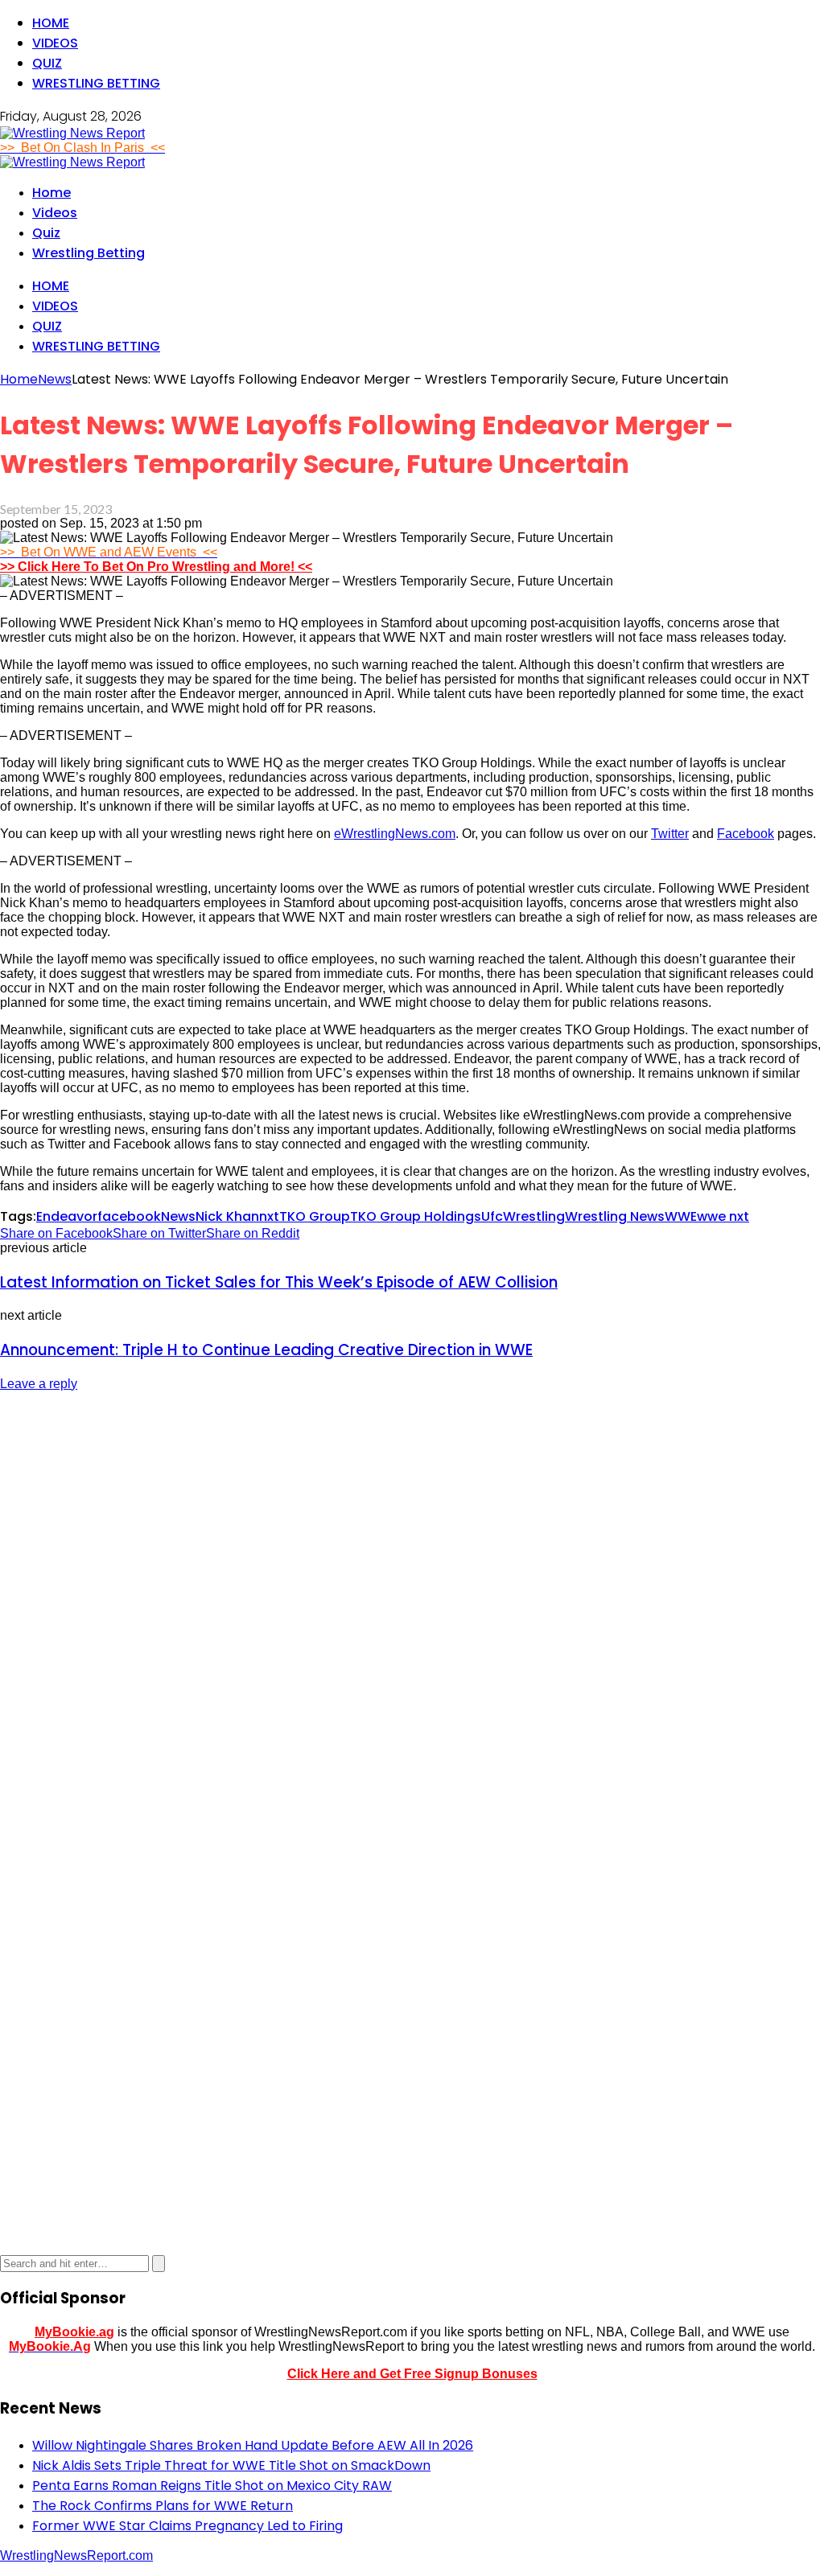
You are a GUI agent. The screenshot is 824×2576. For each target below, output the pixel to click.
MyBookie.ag (74, 2332)
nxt (269, 1216)
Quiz (47, 63)
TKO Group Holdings (416, 1216)
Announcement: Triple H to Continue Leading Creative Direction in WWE (266, 1350)
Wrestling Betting (96, 83)
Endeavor (67, 1216)
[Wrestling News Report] (72, 133)
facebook (129, 1216)
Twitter (670, 834)
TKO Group (315, 1216)
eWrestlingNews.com (395, 834)
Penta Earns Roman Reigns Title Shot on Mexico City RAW (212, 2486)
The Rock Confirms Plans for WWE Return (163, 2506)
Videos (55, 43)
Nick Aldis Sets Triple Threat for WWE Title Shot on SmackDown (231, 2465)
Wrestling (534, 1216)
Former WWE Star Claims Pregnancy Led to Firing (187, 2526)
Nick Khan (227, 1216)
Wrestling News (615, 1216)
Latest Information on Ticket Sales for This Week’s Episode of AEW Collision (279, 1282)
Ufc (492, 1216)
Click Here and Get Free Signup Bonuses (412, 2374)
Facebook (746, 834)
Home (51, 23)
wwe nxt (723, 1216)
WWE (681, 1216)
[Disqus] (412, 1607)
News (178, 1216)
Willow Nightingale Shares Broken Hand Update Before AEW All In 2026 (253, 2445)
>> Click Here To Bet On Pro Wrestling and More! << (156, 567)
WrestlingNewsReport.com (76, 2555)
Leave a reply (39, 1384)
